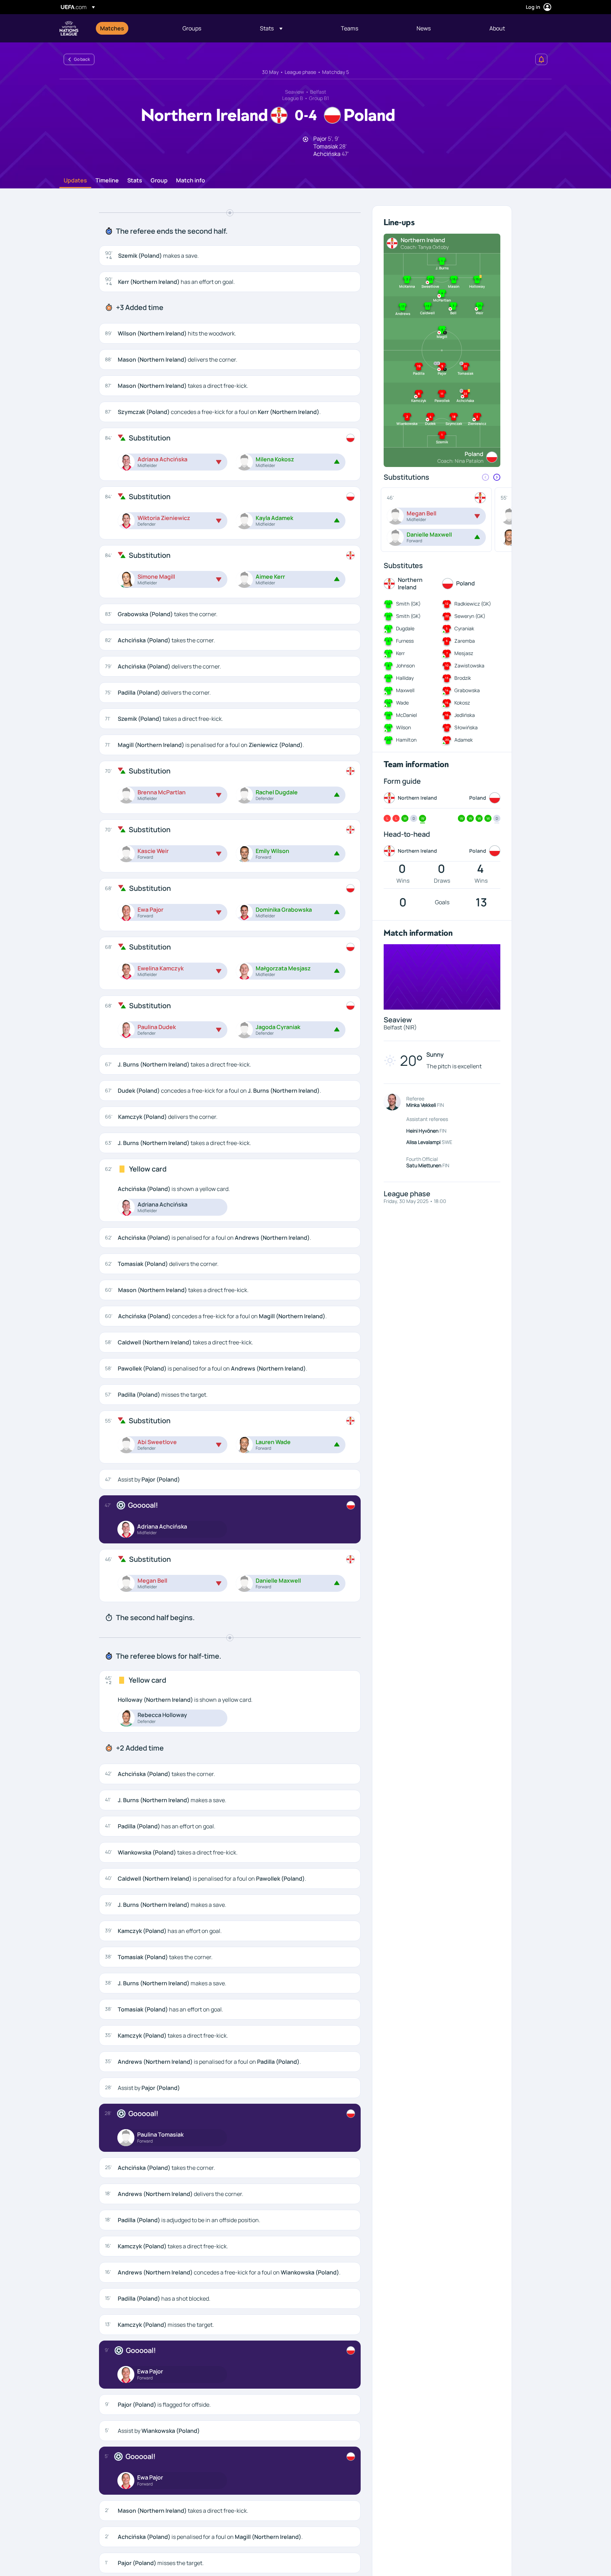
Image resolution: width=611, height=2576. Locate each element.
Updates (75, 181)
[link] (112, 28)
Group (159, 181)
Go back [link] (82, 59)
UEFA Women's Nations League (69, 28)
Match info (191, 181)
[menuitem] (132, 28)
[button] (271, 28)
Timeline (107, 181)
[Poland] (350, 438)
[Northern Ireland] (350, 555)
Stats (135, 181)
